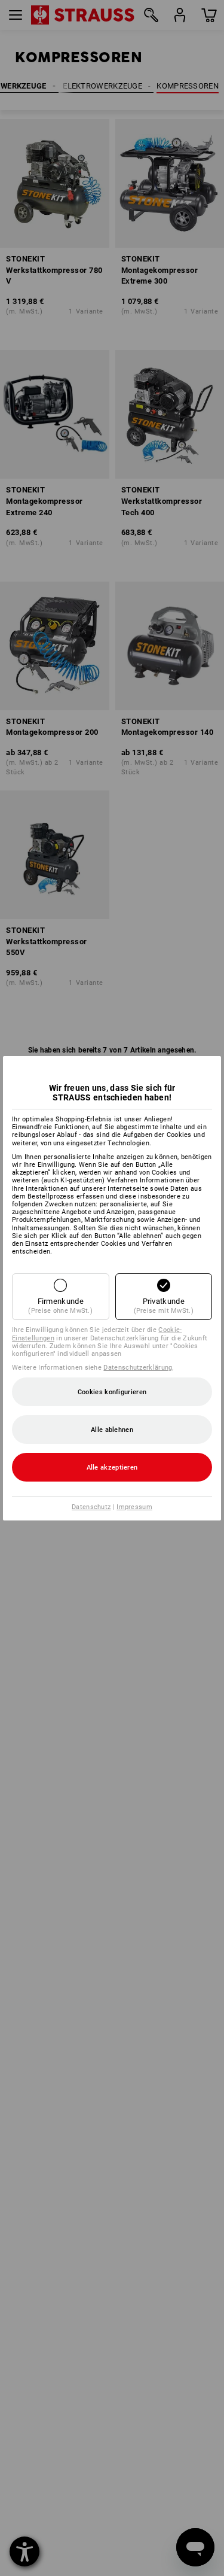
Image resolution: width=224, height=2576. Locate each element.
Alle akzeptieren (112, 1468)
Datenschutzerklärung (138, 1368)
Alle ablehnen (112, 1430)
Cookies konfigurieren (112, 1392)
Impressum (134, 1507)
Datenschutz (91, 1507)
